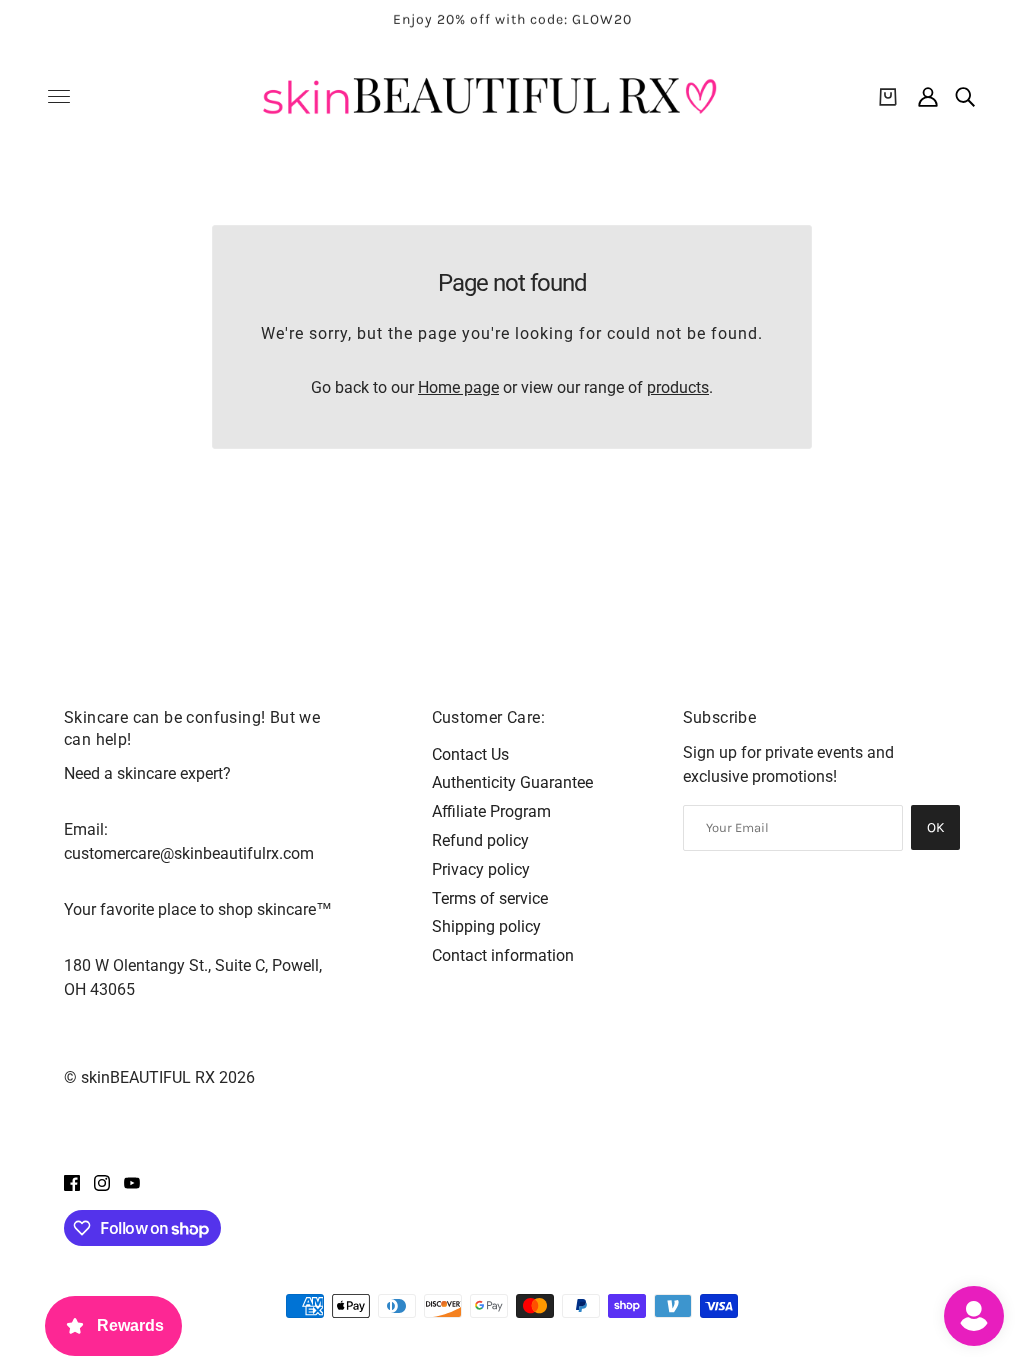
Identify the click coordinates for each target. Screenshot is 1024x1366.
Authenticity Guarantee (512, 782)
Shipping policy (486, 926)
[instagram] (102, 1182)
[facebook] (72, 1182)
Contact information (503, 955)
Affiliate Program (491, 811)
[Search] (965, 97)
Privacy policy (481, 869)
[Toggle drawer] (59, 96)
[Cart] (888, 97)
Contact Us (470, 754)
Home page (458, 387)
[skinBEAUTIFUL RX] (489, 96)
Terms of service (490, 898)
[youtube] (132, 1182)
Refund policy (480, 840)
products (678, 387)
